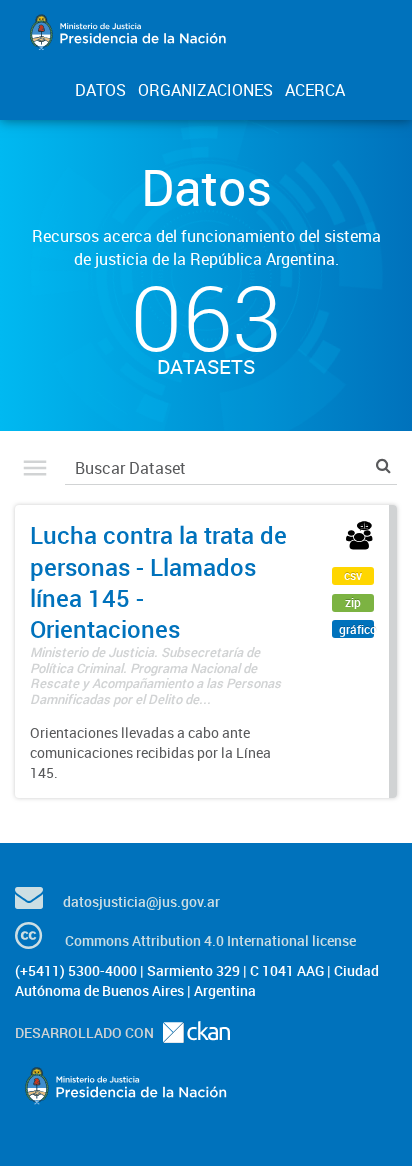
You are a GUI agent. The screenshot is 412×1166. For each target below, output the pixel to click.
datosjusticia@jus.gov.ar (141, 901)
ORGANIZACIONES (205, 90)
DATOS (100, 90)
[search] (383, 465)
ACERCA (315, 90)
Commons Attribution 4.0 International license (210, 940)
